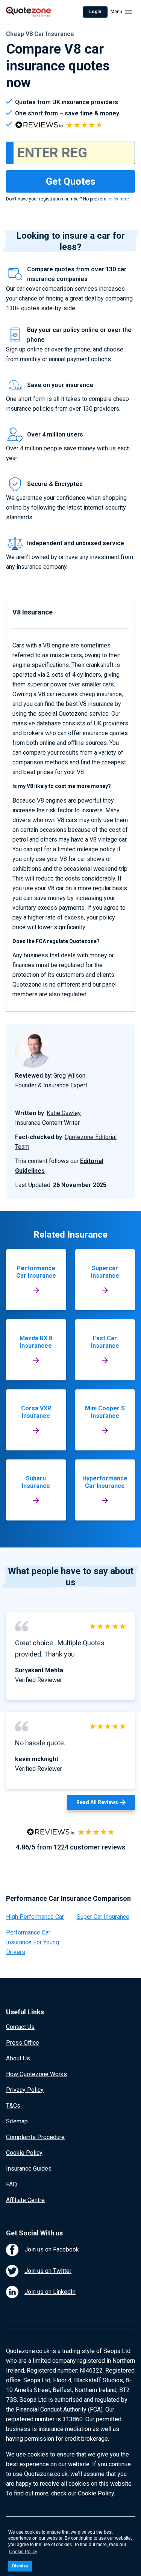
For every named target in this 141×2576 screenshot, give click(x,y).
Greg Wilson (69, 1076)
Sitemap (17, 2121)
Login (95, 12)
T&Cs (13, 2106)
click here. (119, 199)
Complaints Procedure (35, 2137)
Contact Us (20, 2027)
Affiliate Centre (25, 2200)
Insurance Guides (29, 2169)
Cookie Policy (24, 2153)
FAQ (11, 2184)
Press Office (23, 2043)
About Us (18, 2058)
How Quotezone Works (36, 2074)
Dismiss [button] (20, 2566)
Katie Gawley (64, 1113)
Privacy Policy (25, 2090)
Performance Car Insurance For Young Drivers (33, 1942)
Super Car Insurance (103, 1917)
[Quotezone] (29, 12)
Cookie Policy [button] (23, 2552)
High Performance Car (35, 1917)
